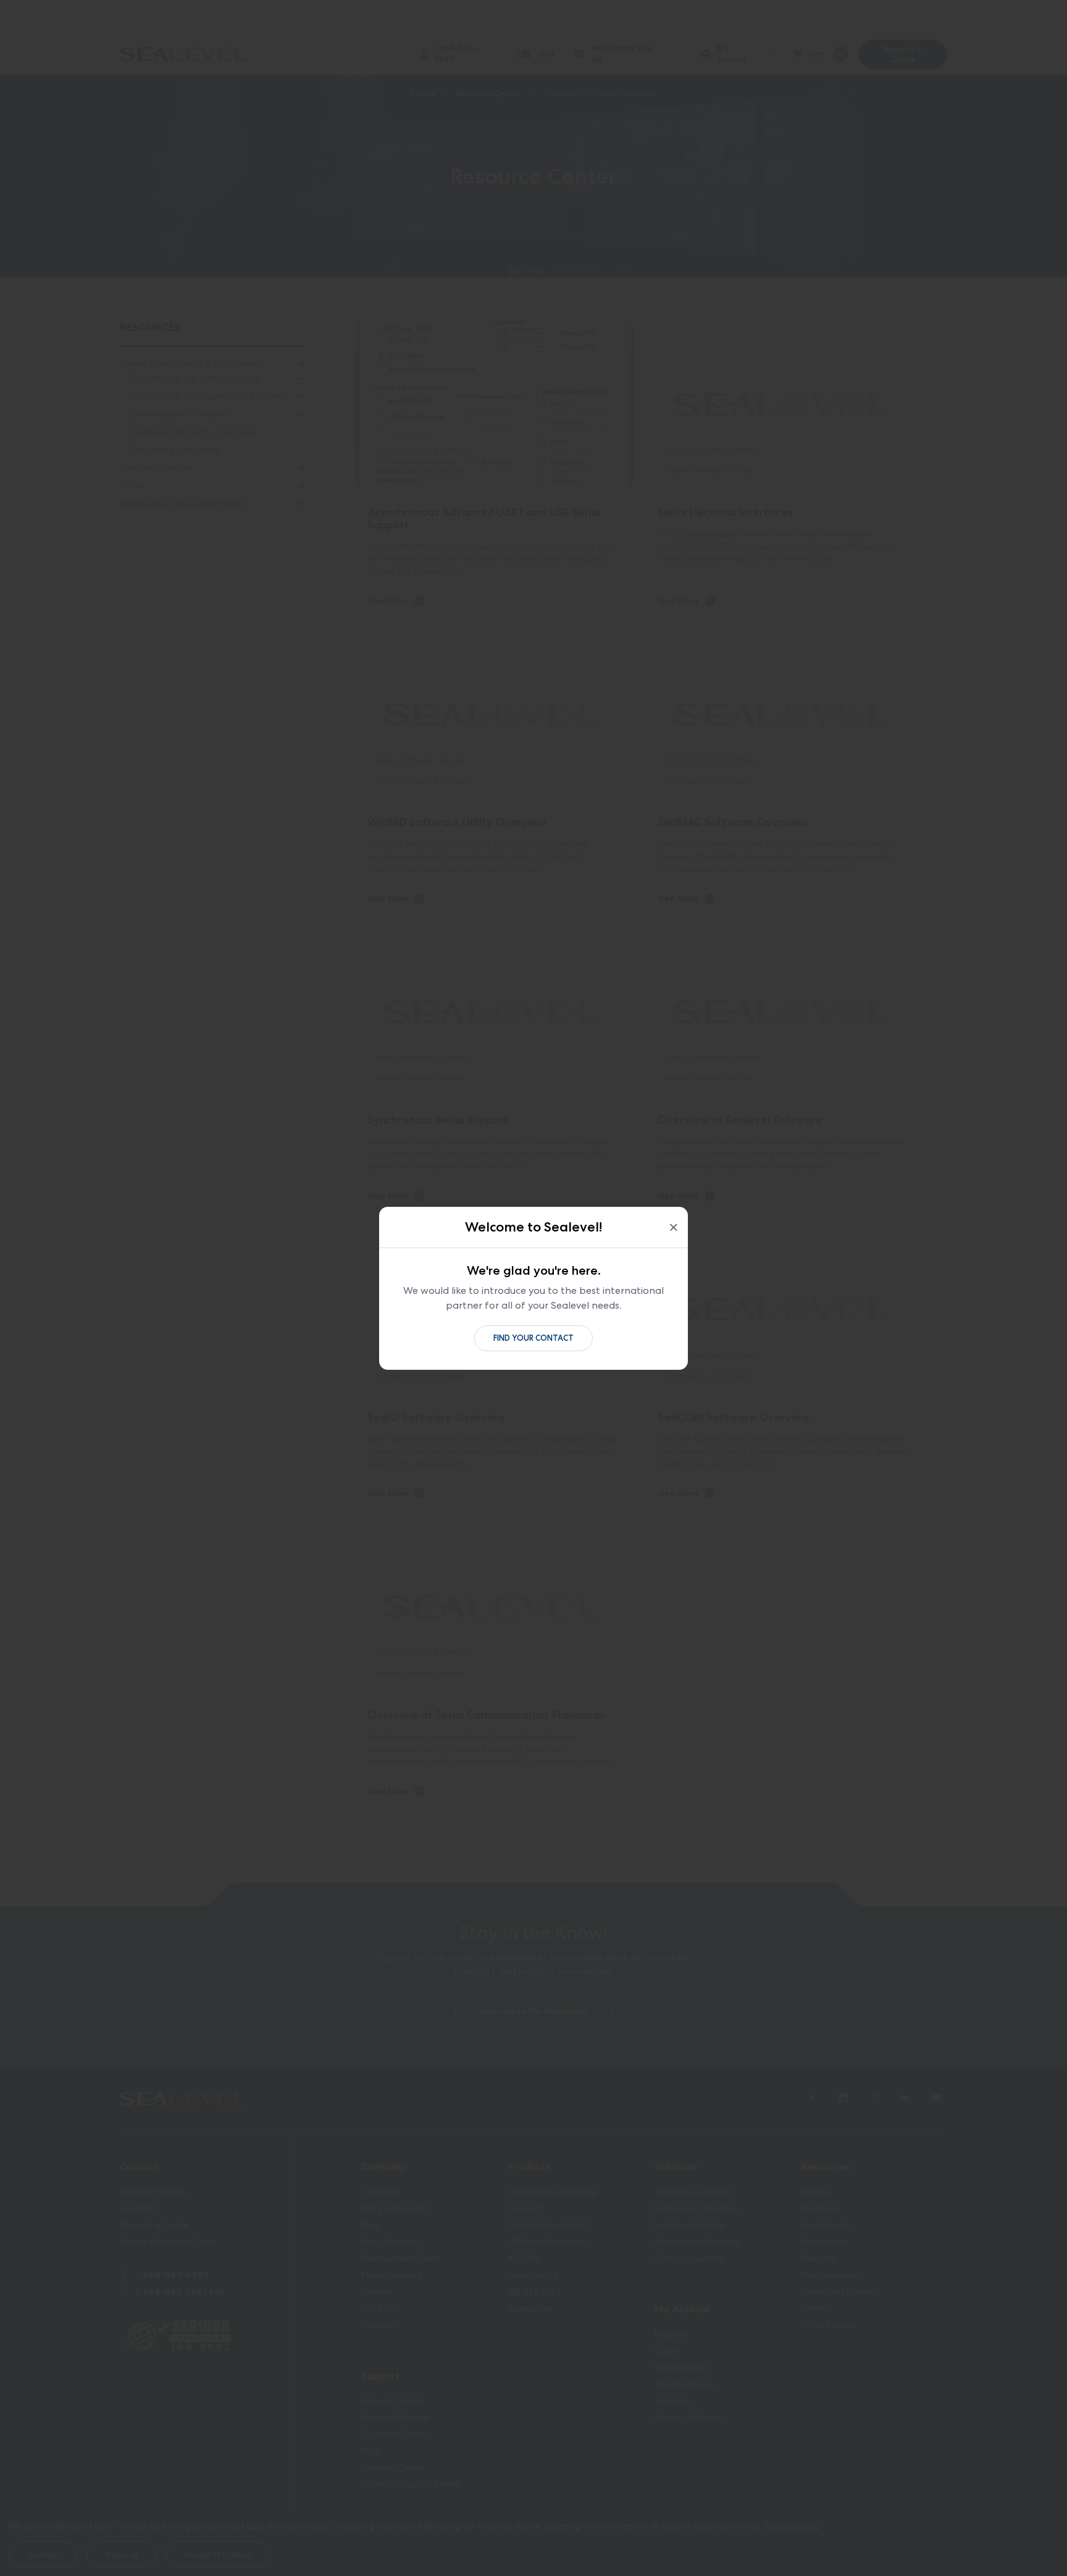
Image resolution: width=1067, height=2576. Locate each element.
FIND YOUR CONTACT (533, 1338)
